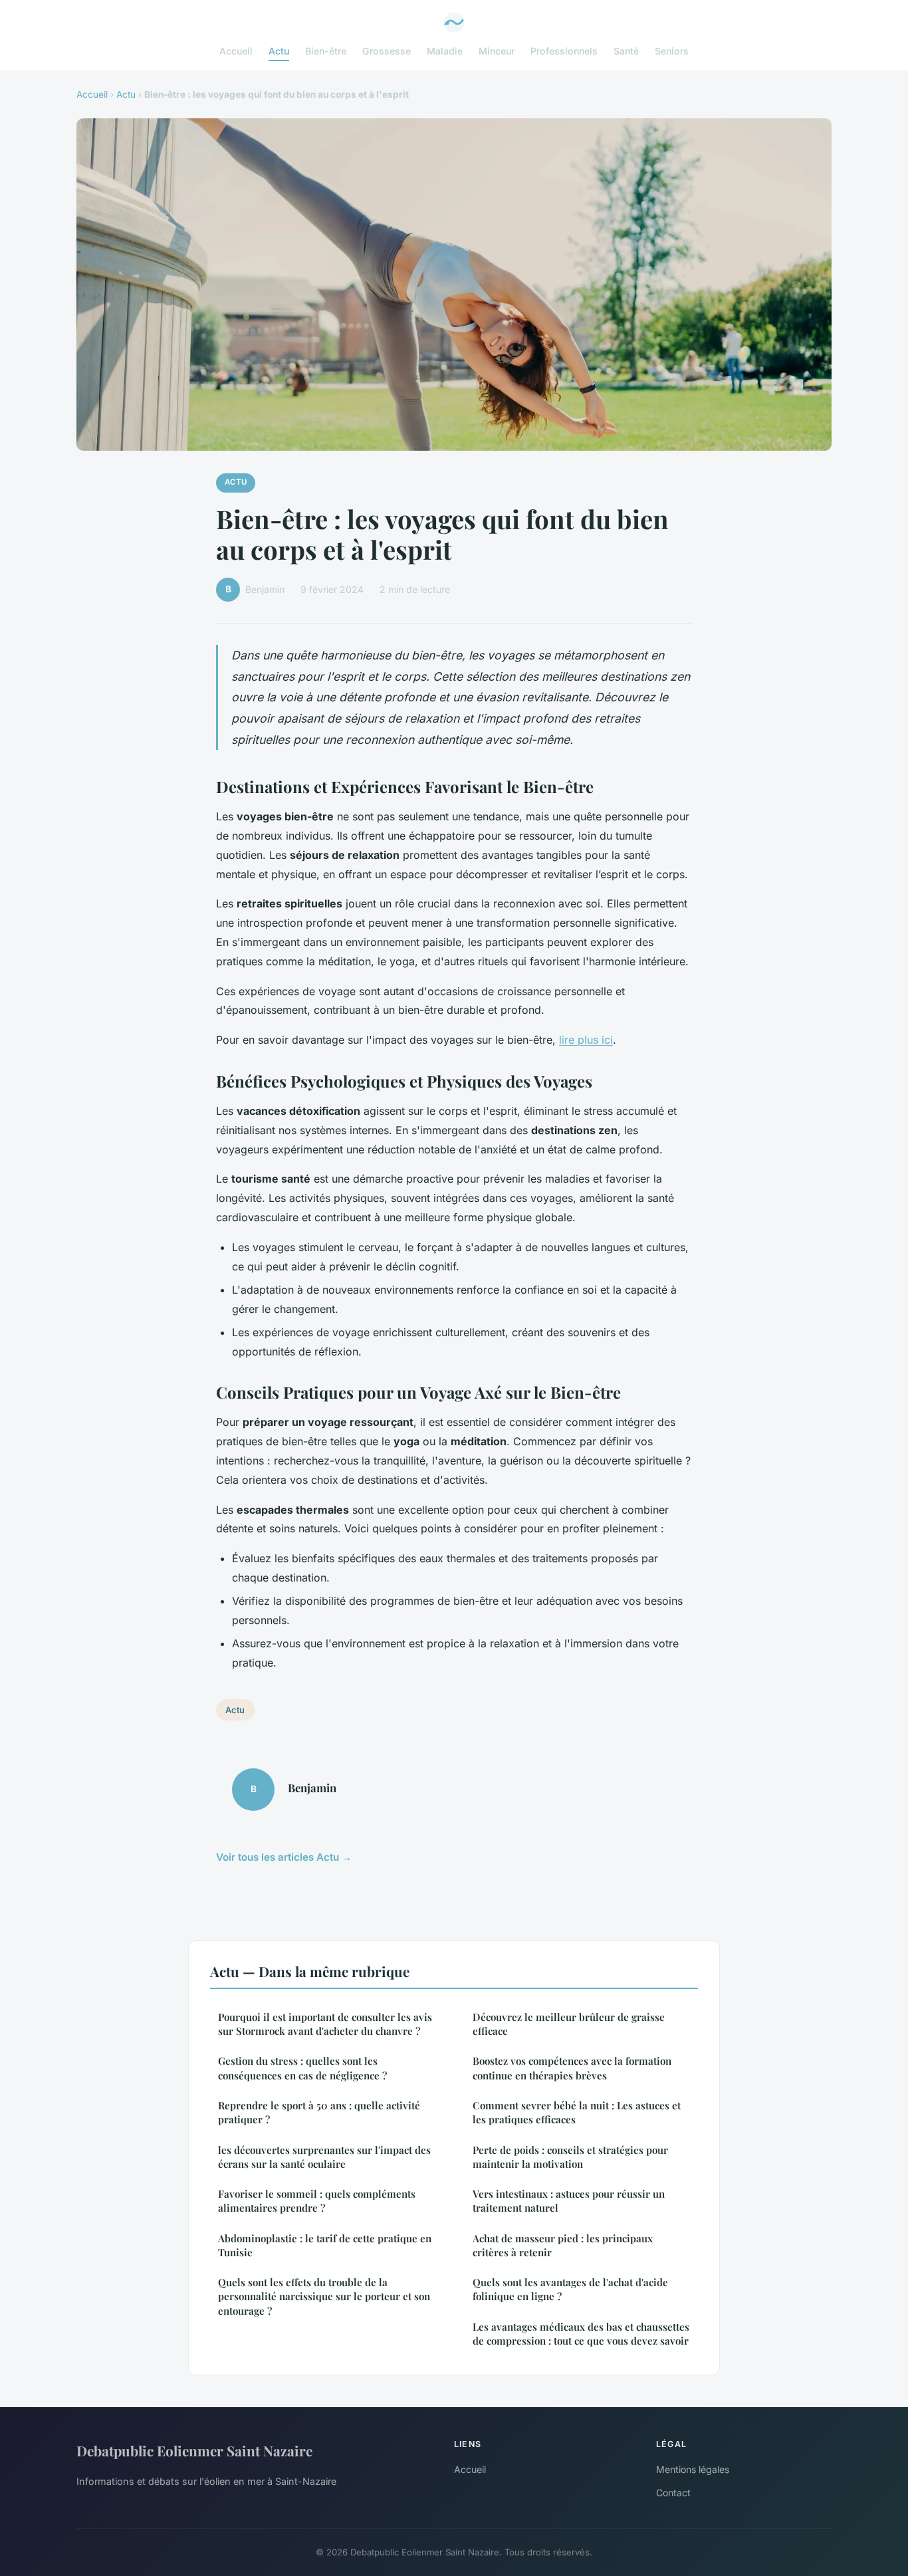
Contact (673, 2493)
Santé (626, 51)
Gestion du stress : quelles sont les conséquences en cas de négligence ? (302, 2068)
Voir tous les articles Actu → (284, 1857)
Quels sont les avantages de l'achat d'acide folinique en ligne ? (570, 2289)
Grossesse (387, 51)
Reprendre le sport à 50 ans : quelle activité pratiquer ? (319, 2112)
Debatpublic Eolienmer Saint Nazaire (194, 2450)
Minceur (497, 51)
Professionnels (564, 51)
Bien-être (326, 51)
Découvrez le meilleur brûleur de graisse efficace (569, 2024)
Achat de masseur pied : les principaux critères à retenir (563, 2245)
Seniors (672, 51)
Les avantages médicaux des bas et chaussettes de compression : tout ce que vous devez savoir (581, 2334)
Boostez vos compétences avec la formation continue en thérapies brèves (572, 2068)
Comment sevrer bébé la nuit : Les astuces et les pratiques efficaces (577, 2112)
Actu (279, 51)
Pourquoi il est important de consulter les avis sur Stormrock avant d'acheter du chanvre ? (325, 2024)
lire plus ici (586, 1040)
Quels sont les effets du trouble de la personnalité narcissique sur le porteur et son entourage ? (324, 2296)
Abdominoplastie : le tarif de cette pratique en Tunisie (325, 2245)
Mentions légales (693, 2469)
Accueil (236, 51)
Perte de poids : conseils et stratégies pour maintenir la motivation (570, 2157)
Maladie (445, 51)
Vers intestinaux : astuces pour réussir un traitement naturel (569, 2201)
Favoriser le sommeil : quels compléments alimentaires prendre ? (317, 2201)
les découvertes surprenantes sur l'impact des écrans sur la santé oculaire (324, 2157)
